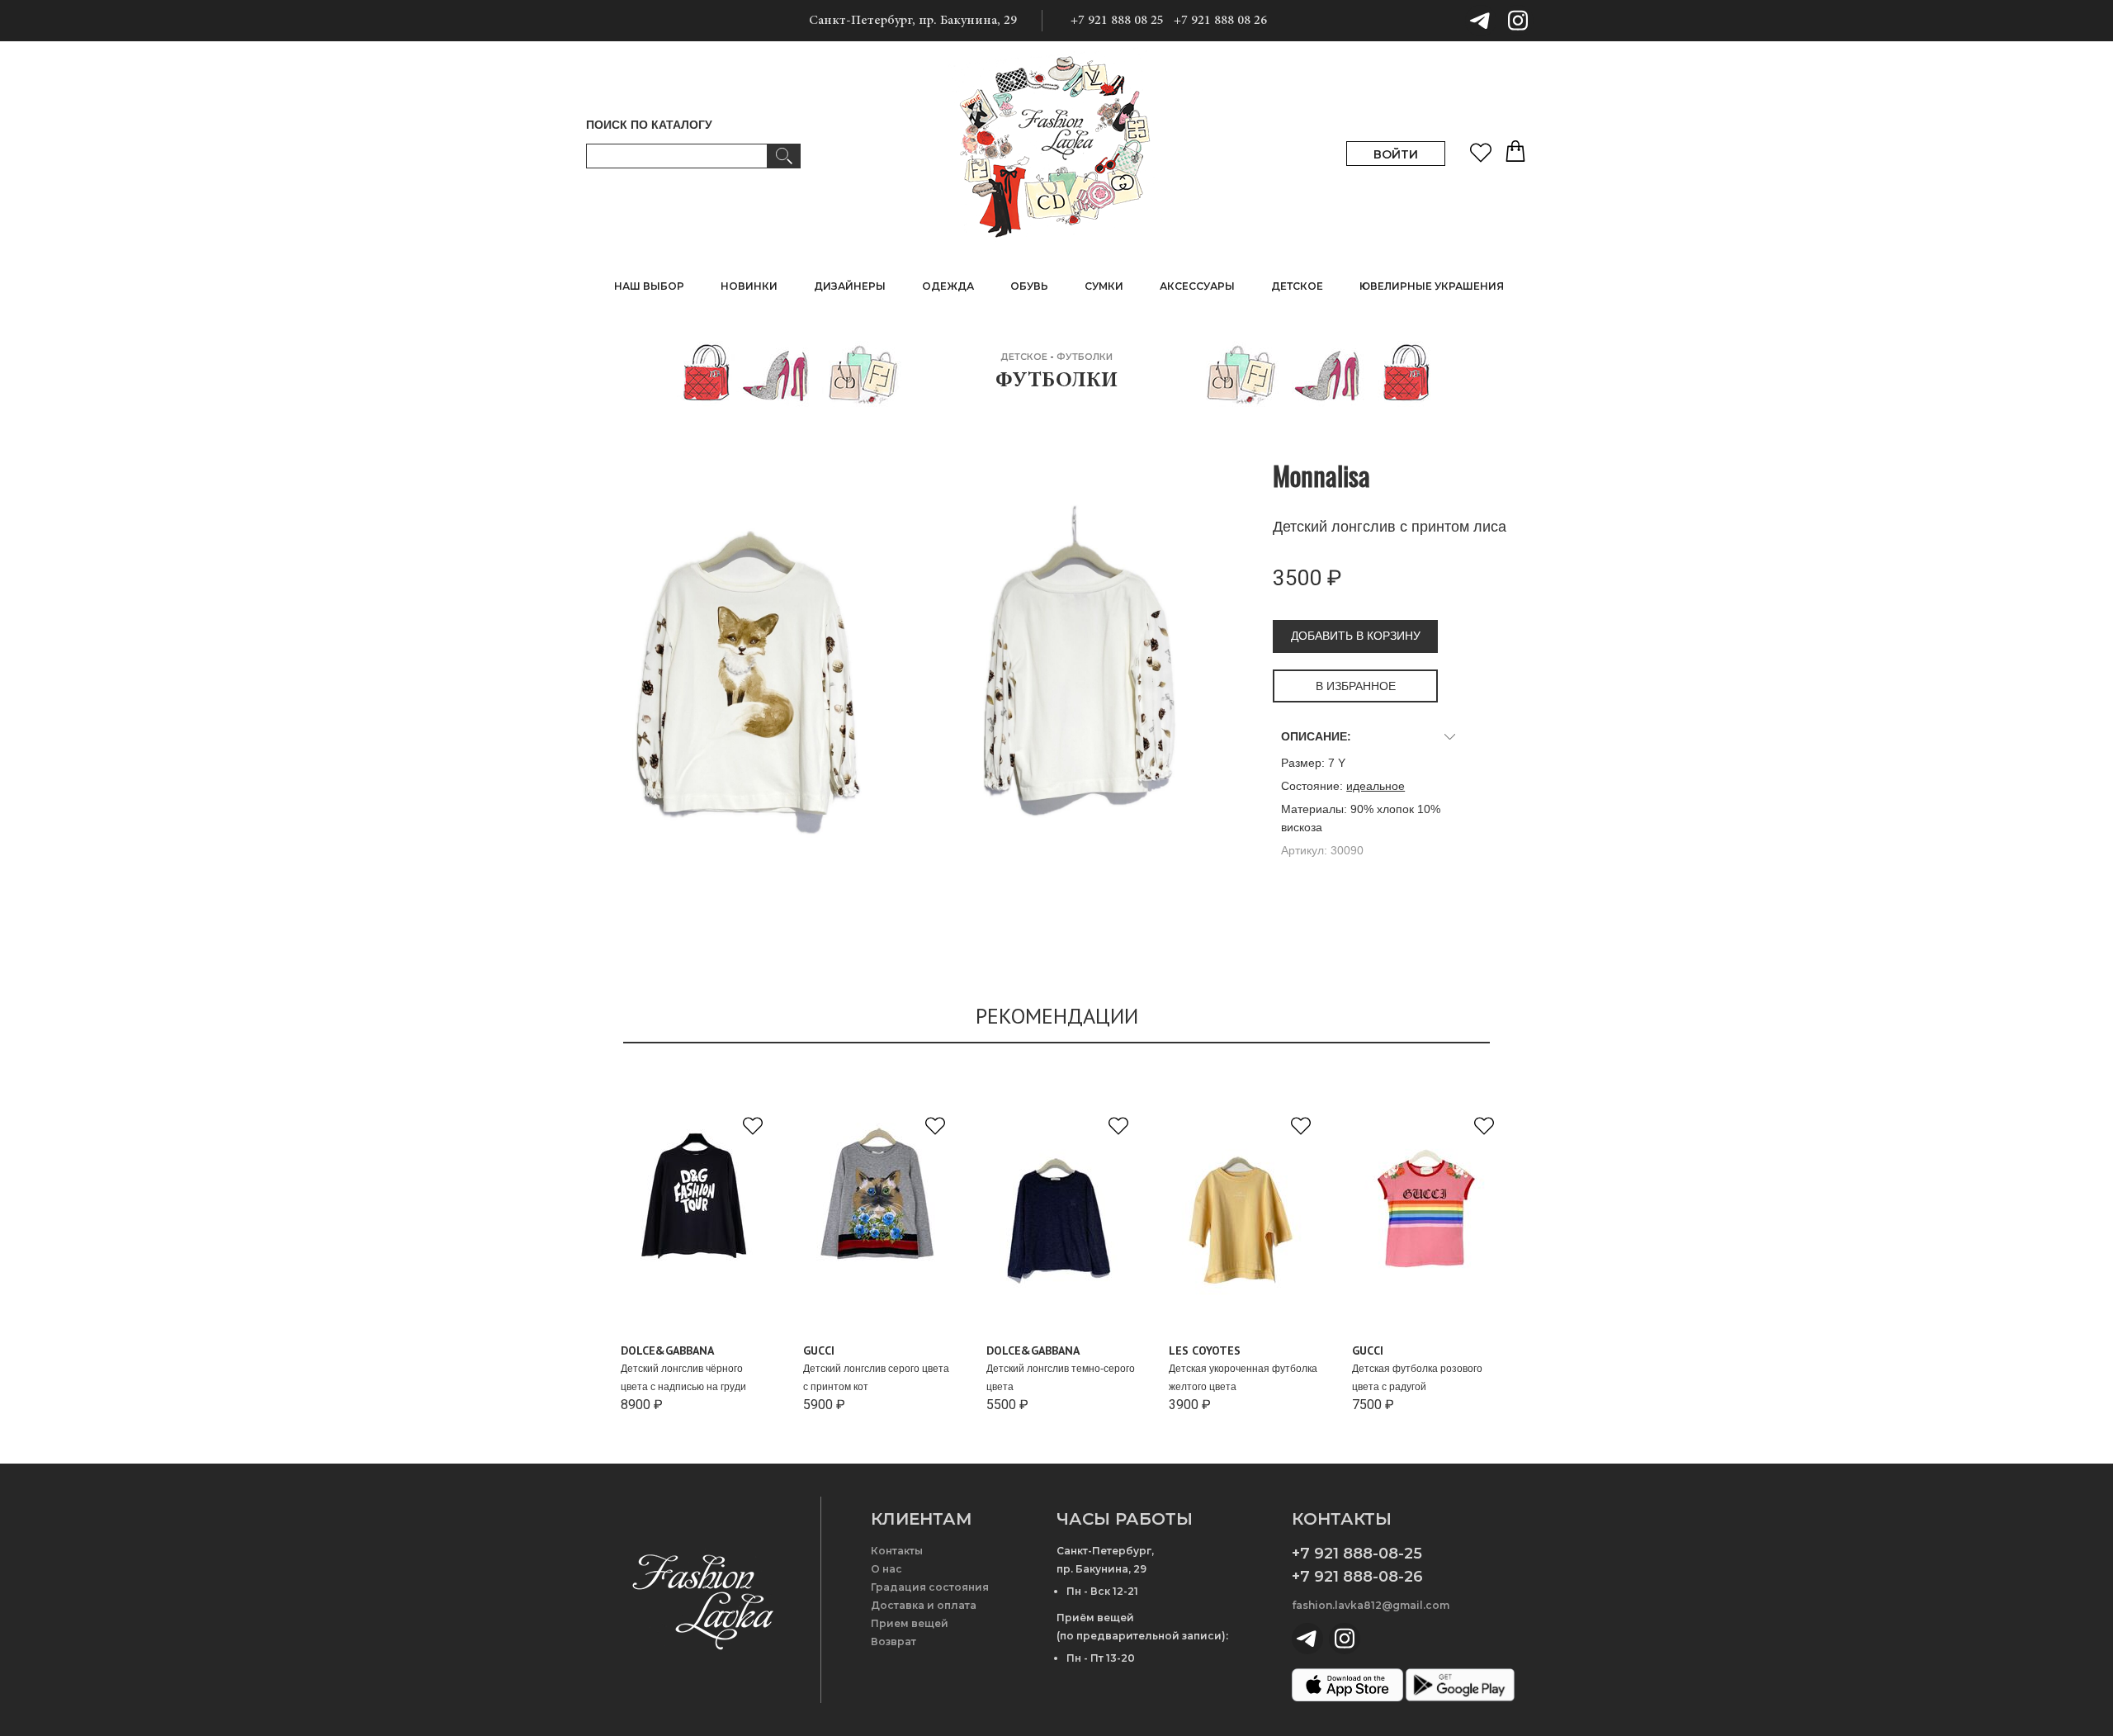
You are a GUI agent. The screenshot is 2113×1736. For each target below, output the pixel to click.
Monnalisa (1321, 475)
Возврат (893, 1641)
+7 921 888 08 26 (1220, 21)
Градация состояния (930, 1587)
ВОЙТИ (1396, 154)
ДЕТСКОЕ (1024, 357)
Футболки (1085, 357)
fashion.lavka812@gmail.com (1371, 1605)
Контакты (897, 1551)
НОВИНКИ (749, 286)
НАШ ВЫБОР (649, 286)
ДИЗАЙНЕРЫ (850, 286)
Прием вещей (910, 1623)
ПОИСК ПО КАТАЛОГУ (649, 125)
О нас (886, 1569)
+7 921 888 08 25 (1117, 21)
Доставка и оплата (924, 1605)
